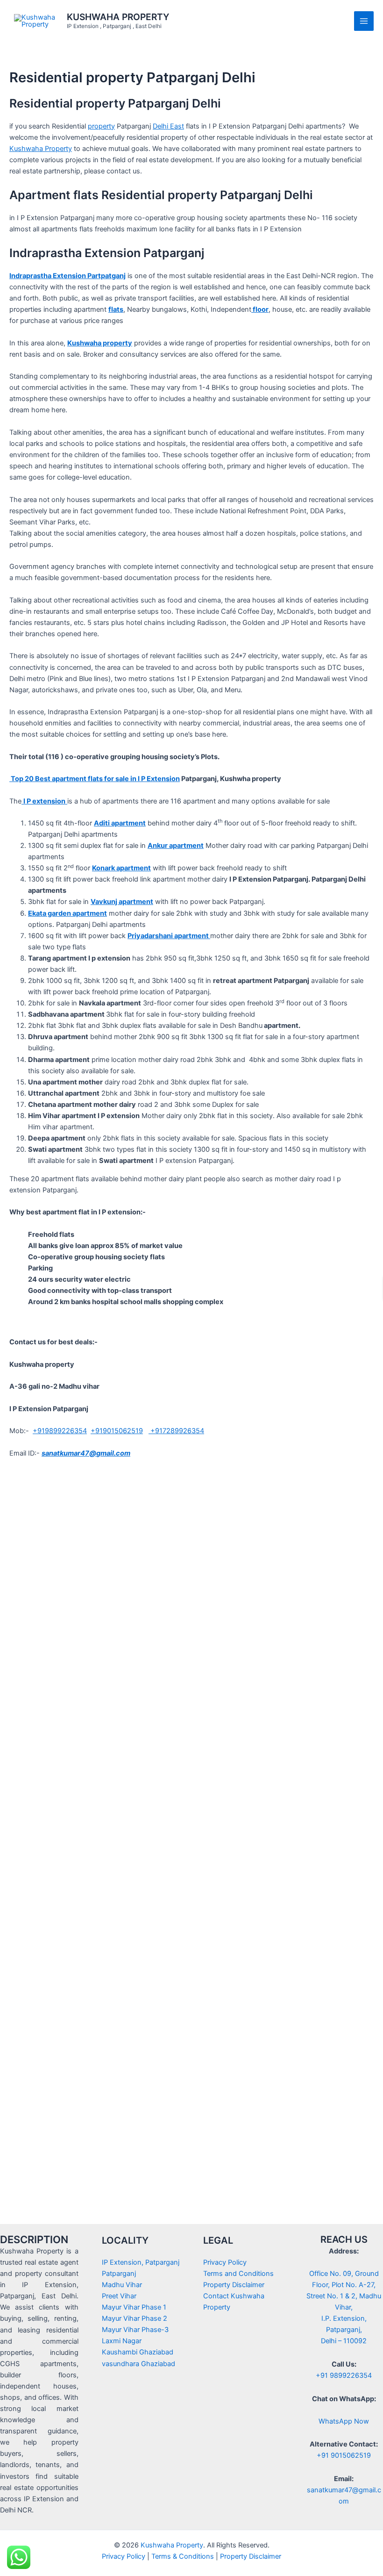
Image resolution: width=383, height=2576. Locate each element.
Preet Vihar (119, 2296)
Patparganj (119, 2274)
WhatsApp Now (344, 2421)
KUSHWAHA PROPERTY (118, 17)
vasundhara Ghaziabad (138, 2364)
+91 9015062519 (344, 2455)
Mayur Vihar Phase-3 (135, 2330)
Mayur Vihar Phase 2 (135, 2318)
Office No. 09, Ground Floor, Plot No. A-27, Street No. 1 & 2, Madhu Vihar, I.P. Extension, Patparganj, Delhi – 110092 (344, 2307)
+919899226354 (60, 1431)
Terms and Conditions (238, 2274)
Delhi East (168, 126)
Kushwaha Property (41, 149)
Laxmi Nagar (122, 2341)
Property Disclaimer (234, 2285)
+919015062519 (117, 1431)
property (101, 126)
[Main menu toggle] (364, 21)
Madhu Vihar (122, 2285)
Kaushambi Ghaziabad (138, 2352)
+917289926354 (176, 1431)
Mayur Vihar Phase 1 (134, 2307)
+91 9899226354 (344, 2375)
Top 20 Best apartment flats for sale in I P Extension (95, 779)
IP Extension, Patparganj (141, 2262)
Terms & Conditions (183, 2556)
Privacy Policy (225, 2262)
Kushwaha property (100, 343)
